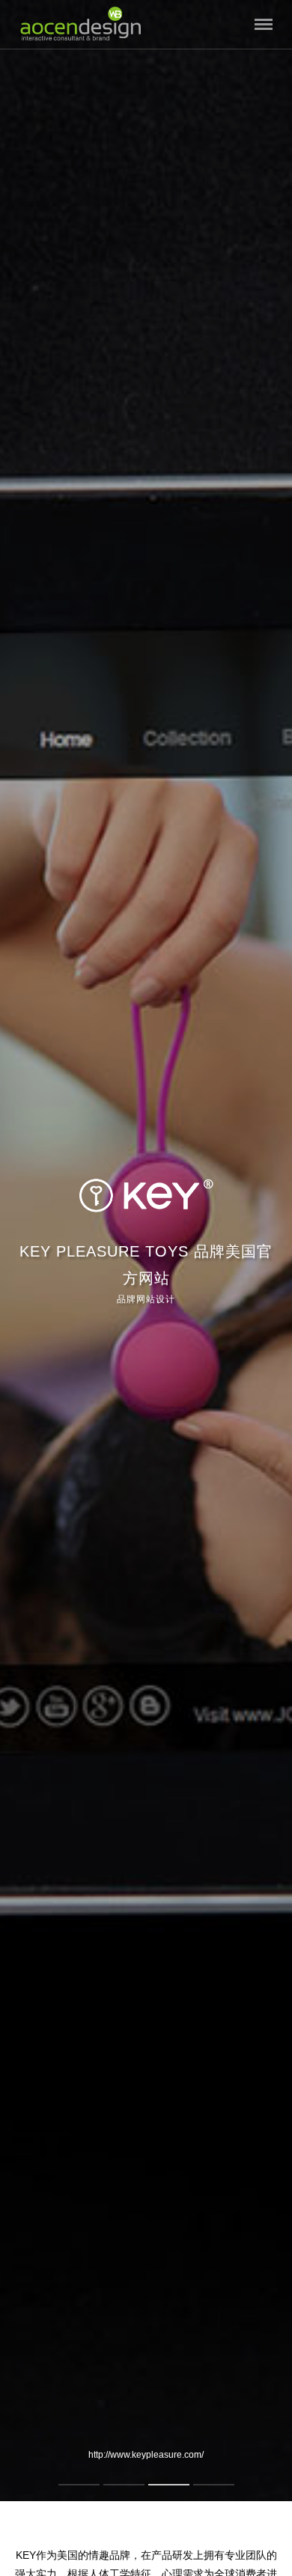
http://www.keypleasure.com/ (146, 2455)
